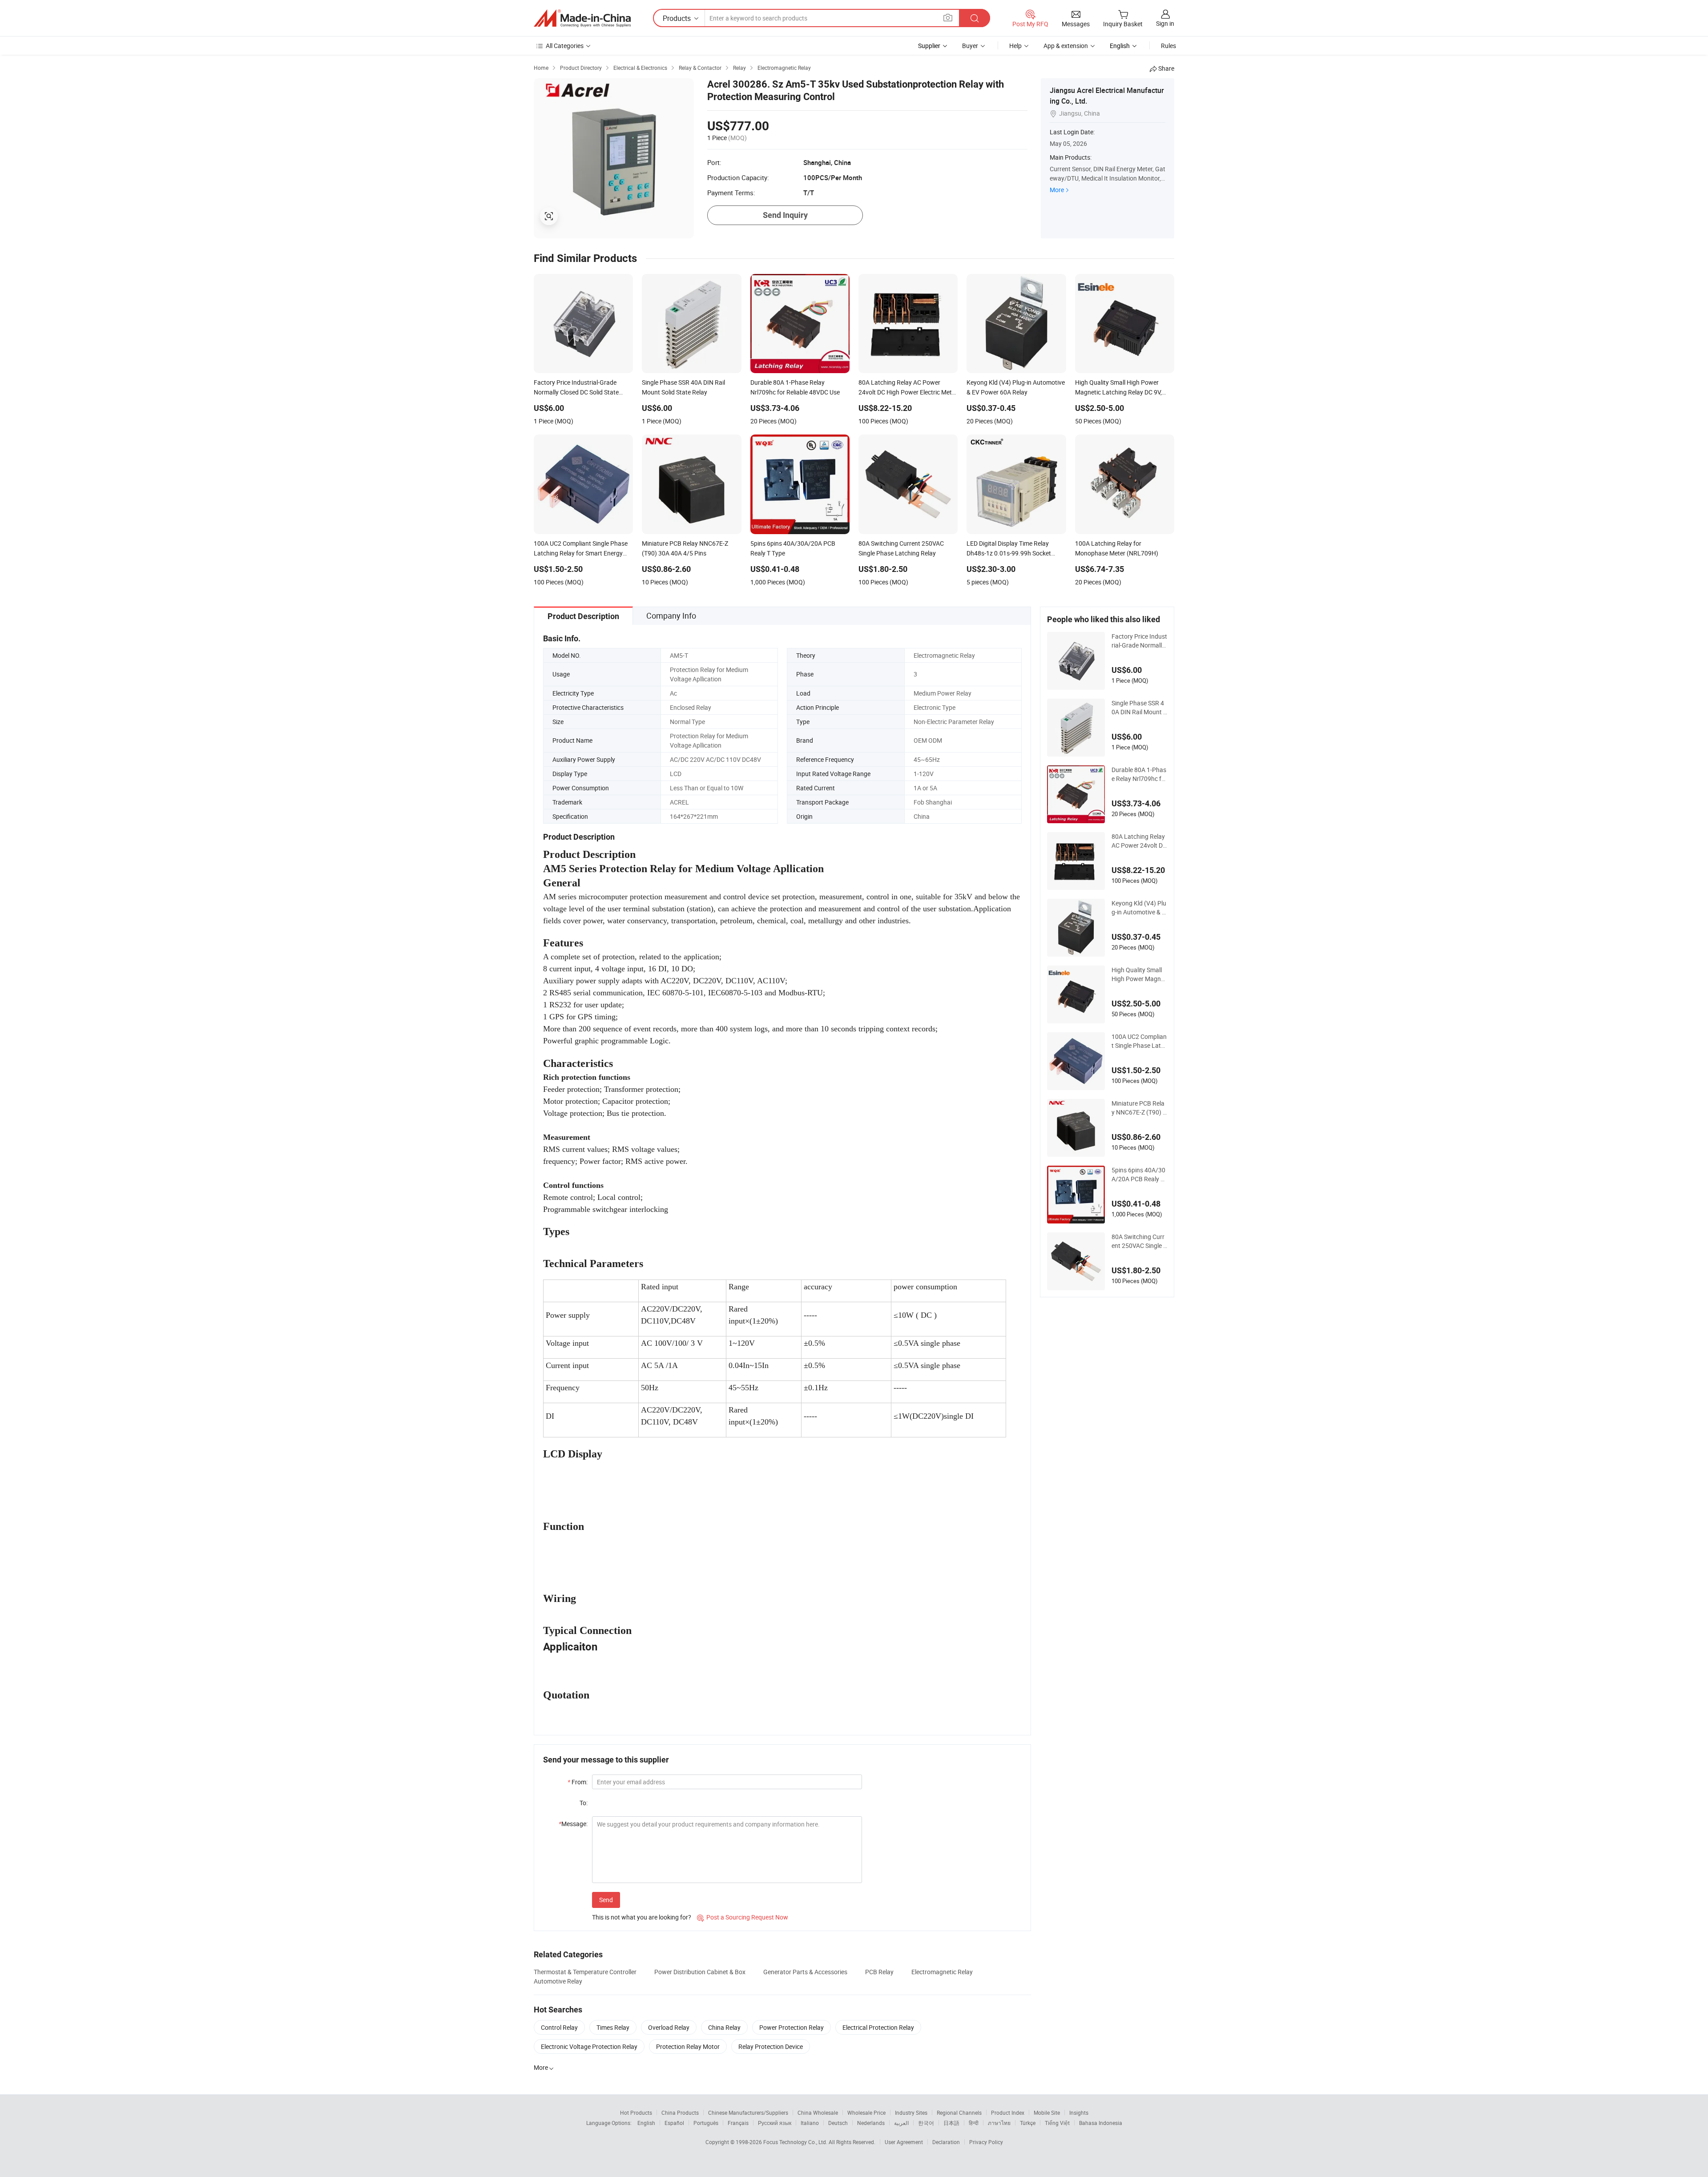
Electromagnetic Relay (942, 1972)
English (646, 2123)
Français (738, 2123)
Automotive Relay (558, 1981)
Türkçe (1028, 2123)
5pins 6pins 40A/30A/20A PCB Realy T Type (1138, 1175)
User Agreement (904, 2142)
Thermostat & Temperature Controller (585, 1972)
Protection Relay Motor (688, 2046)
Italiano (810, 2123)
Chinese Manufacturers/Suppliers (748, 2113)
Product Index (1008, 2113)
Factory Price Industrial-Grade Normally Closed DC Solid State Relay (1139, 641)
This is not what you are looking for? (642, 1917)
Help (1015, 46)
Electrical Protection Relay (878, 2027)
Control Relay (559, 2027)
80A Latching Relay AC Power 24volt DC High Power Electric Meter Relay (1139, 841)
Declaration (946, 2142)
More (1057, 190)
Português (706, 2123)
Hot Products (636, 2113)
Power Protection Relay (792, 2027)
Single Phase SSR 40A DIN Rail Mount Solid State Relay (1139, 708)
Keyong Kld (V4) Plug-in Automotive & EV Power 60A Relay (1139, 908)
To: (584, 1803)
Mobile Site (1047, 2113)
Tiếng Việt (1057, 2123)
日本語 (951, 2123)
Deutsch (838, 2123)
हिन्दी (974, 2123)
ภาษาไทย (999, 2123)
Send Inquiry (785, 215)
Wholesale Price (866, 2113)
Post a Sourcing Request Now (743, 1917)
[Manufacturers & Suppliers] (582, 18)
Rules (1168, 46)
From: (578, 1782)
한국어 (926, 2123)
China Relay (724, 2027)
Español (674, 2123)
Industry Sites (911, 2113)
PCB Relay (879, 1972)
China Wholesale (818, 2113)
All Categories (565, 46)
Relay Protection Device (771, 2046)
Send (606, 1900)
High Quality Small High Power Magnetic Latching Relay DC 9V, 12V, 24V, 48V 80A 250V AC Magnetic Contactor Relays (1139, 974)
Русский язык (775, 2123)
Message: (573, 1824)
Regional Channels (959, 2113)
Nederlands (871, 2123)
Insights (1079, 2113)
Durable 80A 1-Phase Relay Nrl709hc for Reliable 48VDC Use (1139, 774)
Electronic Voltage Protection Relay (589, 2046)
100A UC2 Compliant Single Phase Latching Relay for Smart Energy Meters (1139, 1041)
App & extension (1066, 46)
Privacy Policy (986, 2142)
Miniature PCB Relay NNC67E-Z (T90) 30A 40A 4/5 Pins (1139, 1108)
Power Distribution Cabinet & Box (700, 1972)
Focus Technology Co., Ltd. (796, 2142)
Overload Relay (669, 2027)
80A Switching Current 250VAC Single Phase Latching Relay (1139, 1241)
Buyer (970, 46)
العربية (901, 2123)
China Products (680, 2113)
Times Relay (613, 2027)
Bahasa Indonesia (1101, 2123)
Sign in (1165, 23)
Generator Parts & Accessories (805, 1972)
